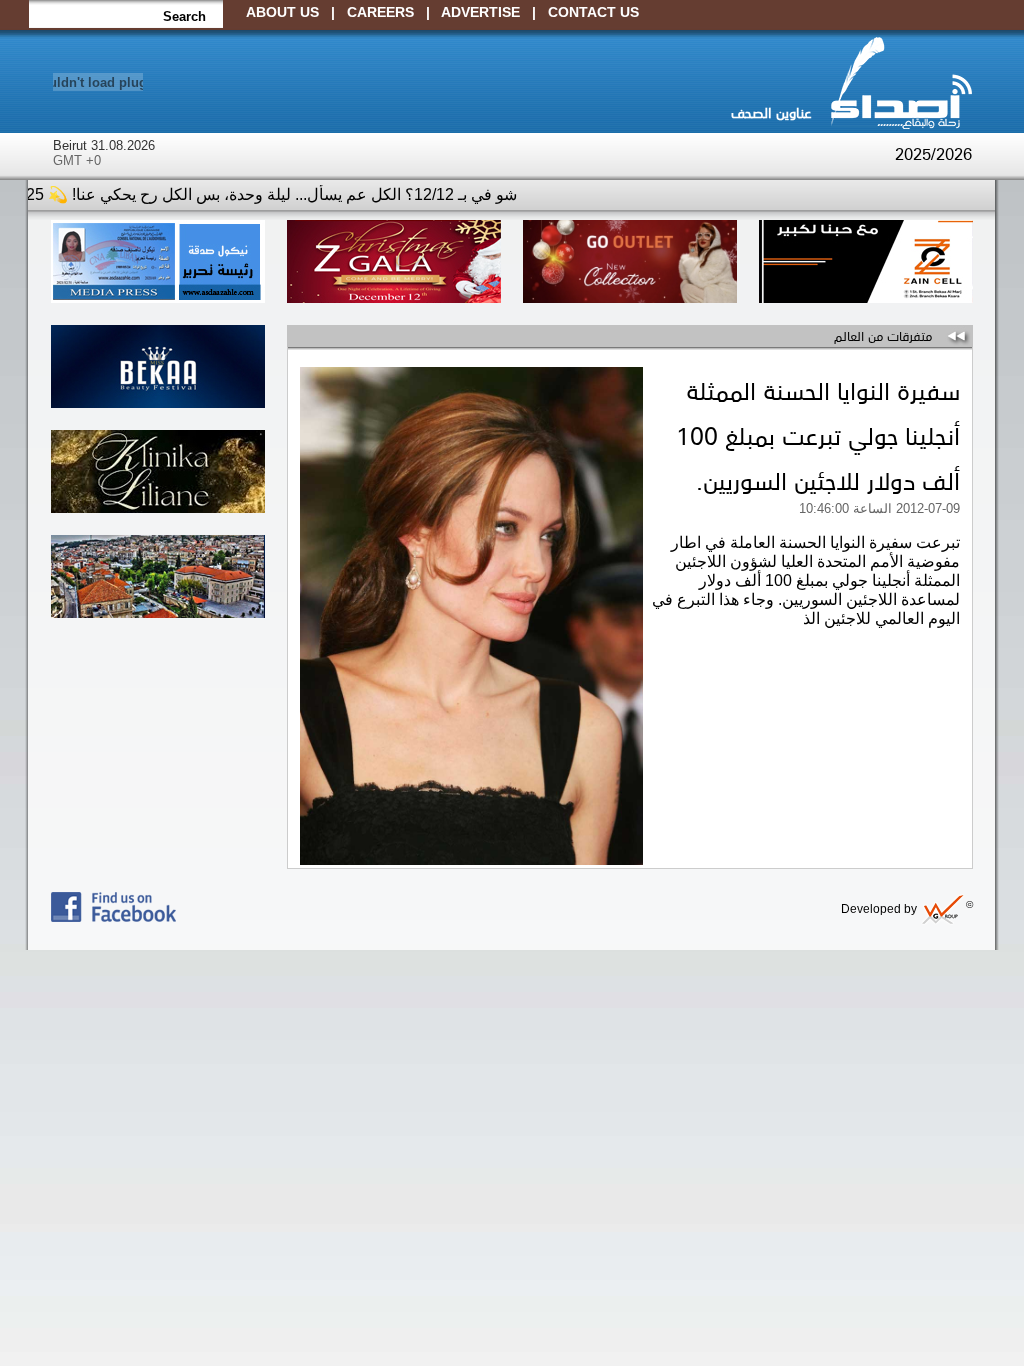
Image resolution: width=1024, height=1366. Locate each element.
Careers (380, 12)
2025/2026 (933, 153)
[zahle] (158, 612)
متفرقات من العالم (883, 335)
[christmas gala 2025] (394, 297)
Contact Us (593, 12)
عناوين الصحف (771, 112)
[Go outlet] (630, 297)
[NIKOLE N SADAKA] (158, 297)
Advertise (480, 12)
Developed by (907, 909)
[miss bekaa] (158, 402)
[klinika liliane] (158, 507)
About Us (282, 12)
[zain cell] (866, 297)
